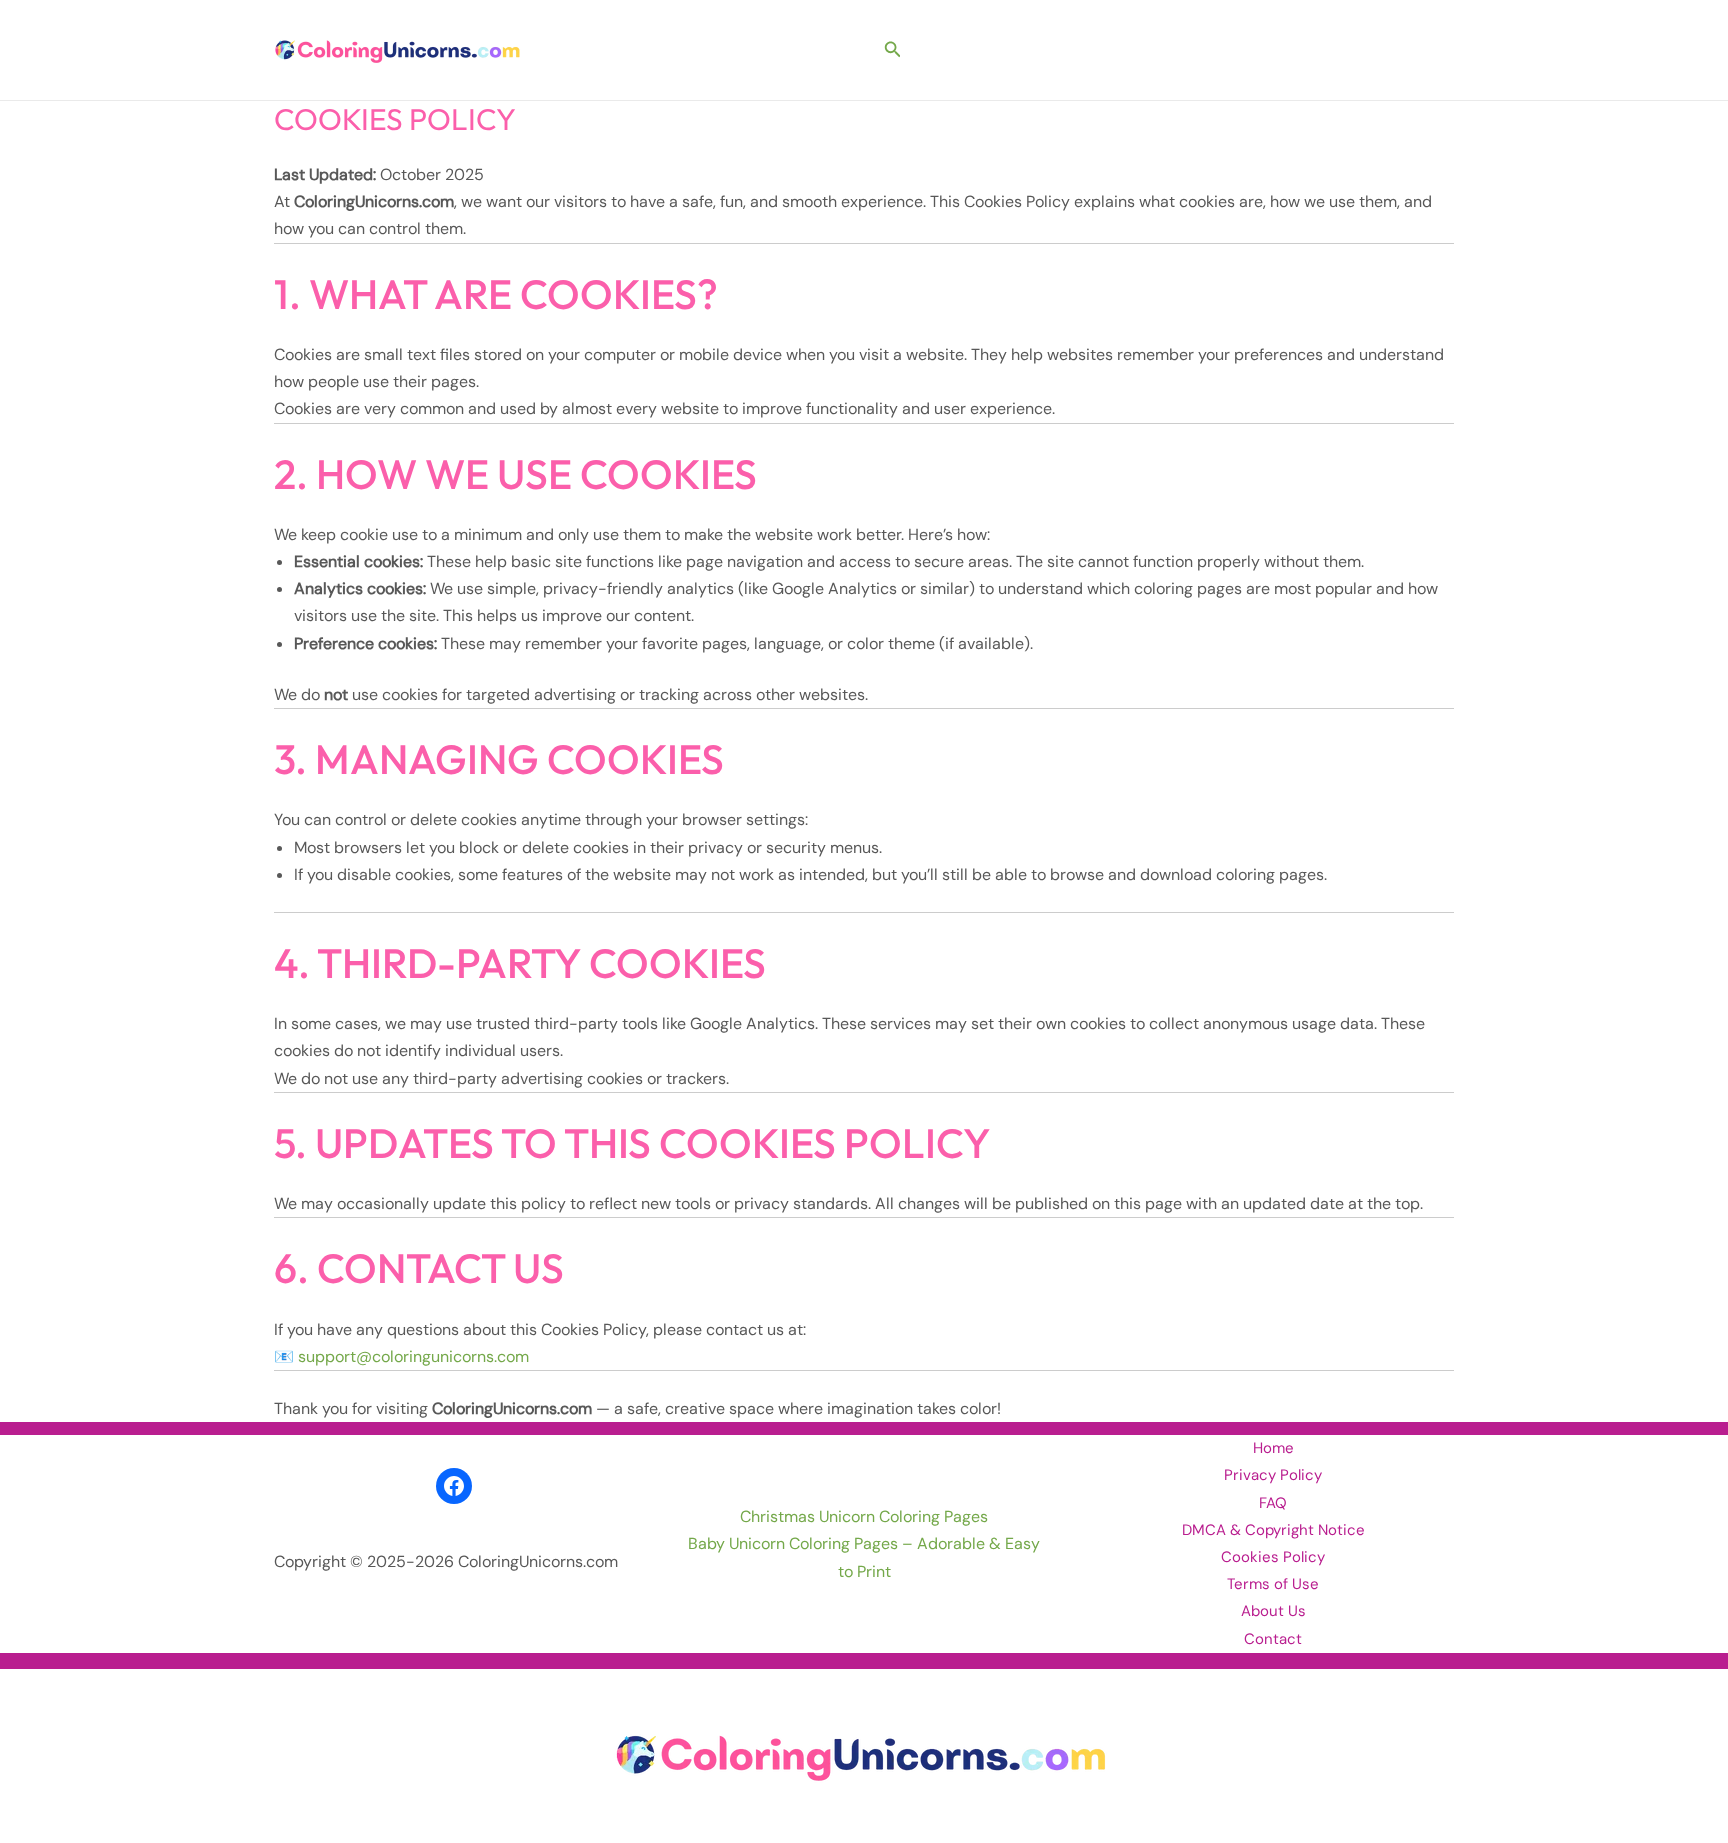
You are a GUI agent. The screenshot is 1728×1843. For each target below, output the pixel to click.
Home (1273, 1448)
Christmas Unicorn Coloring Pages (864, 1516)
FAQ (1273, 1503)
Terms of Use (1273, 1584)
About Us (1273, 1611)
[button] (893, 50)
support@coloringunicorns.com (413, 1356)
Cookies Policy (1273, 1557)
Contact (1273, 1639)
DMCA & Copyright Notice (1273, 1530)
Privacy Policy (1273, 1475)
